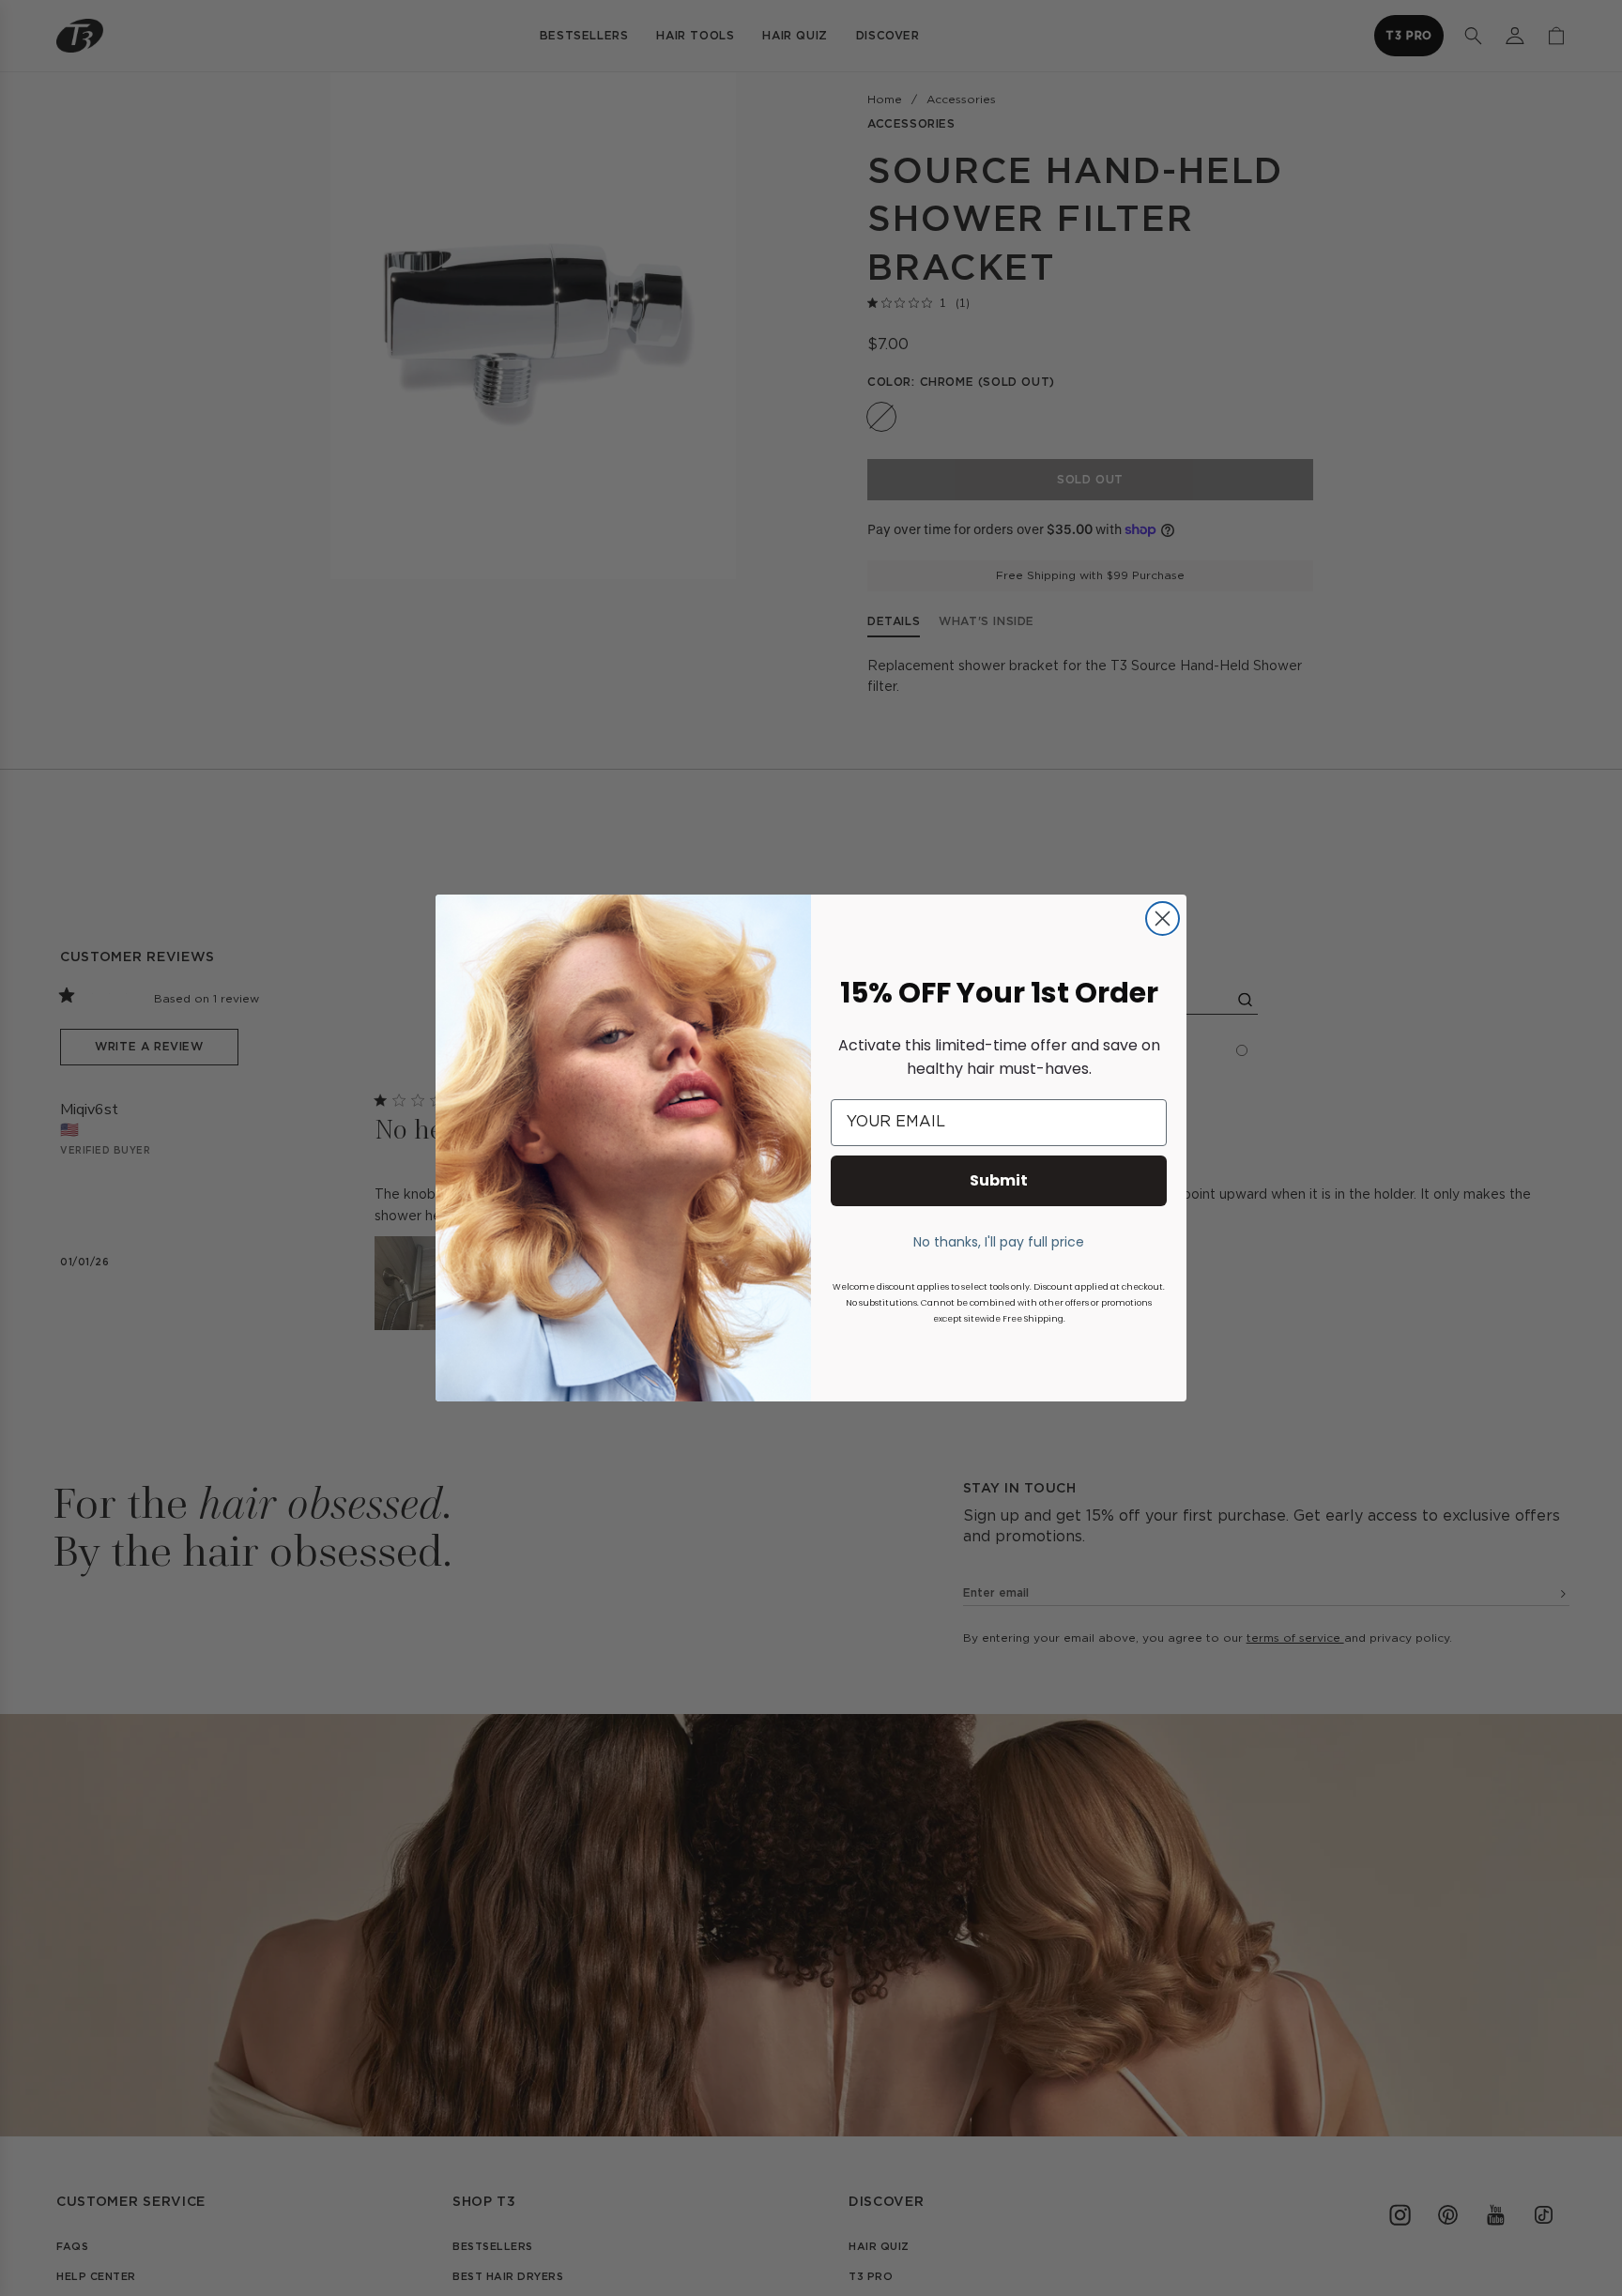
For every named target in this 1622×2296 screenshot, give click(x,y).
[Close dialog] (1163, 918)
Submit (999, 1180)
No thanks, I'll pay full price (999, 1242)
